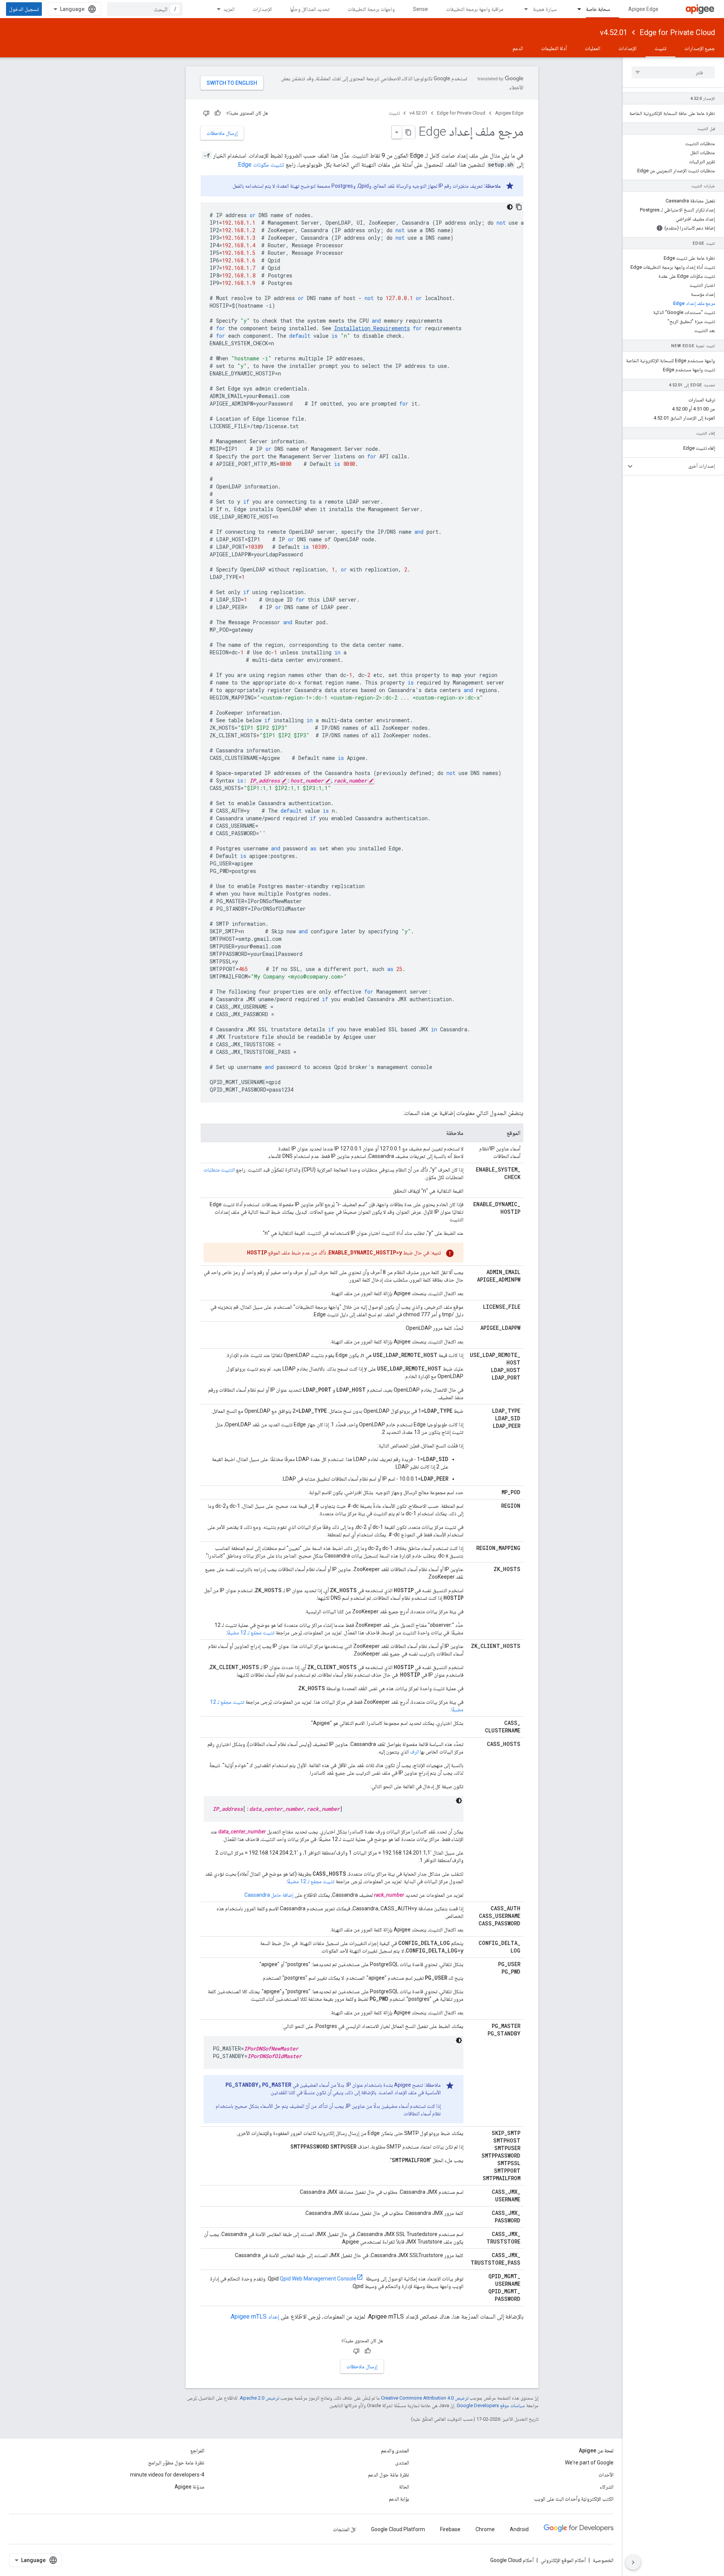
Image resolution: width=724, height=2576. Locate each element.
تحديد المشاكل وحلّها (310, 9)
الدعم (518, 48)
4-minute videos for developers (167, 2475)
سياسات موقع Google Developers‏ (491, 2405)
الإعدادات (627, 48)
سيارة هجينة (545, 9)
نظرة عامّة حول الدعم (389, 2475)
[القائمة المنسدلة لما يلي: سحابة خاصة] (576, 9)
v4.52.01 (614, 32)
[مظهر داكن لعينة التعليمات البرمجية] (510, 207)
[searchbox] (673, 72)
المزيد (229, 9)
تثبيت (660, 48)
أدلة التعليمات (554, 48)
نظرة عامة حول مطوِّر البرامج (176, 2463)
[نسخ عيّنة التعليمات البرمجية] (519, 207)
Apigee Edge (643, 9)
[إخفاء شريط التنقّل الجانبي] (633, 2562)
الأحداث (606, 2475)
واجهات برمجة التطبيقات (371, 9)
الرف (414, 1752)
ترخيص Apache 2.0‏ (259, 2398)
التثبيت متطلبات (219, 1170)
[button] (679, 466)
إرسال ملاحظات (222, 133)
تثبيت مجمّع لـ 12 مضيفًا (251, 1633)
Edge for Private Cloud (677, 32)
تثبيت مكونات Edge (261, 165)
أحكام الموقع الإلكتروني (563, 2560)
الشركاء (607, 2487)
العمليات (593, 48)
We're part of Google (589, 2463)
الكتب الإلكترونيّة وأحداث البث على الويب (574, 2499)
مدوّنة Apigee (189, 2487)
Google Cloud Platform (398, 2529)
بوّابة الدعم (399, 2499)
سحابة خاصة (598, 9)
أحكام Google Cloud (512, 2560)
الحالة (404, 2487)
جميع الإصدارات (700, 48)
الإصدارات (262, 9)
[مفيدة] (218, 113)
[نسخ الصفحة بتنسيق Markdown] (408, 132)
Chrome (485, 2529)
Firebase (450, 2529)
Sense (420, 9)
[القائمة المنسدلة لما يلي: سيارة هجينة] (523, 9)
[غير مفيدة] (206, 113)
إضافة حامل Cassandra (269, 1895)
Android (519, 2529)
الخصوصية (603, 2560)
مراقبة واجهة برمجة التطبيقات (475, 9)
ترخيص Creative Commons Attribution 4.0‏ (425, 2398)
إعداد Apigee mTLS (255, 2316)
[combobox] (145, 9)
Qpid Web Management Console (318, 2279)
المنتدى (402, 2463)
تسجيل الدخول (24, 9)
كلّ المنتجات (344, 2529)
